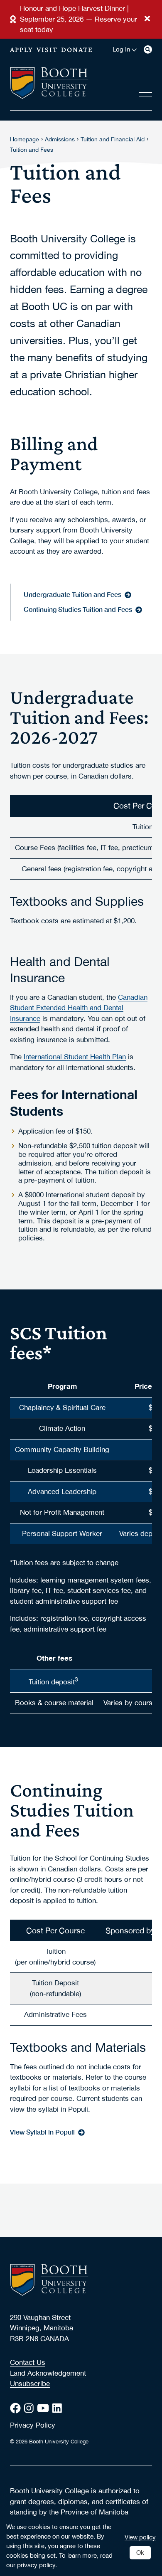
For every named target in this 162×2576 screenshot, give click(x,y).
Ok (140, 2552)
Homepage (25, 139)
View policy (140, 2537)
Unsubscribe (30, 2384)
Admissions (60, 139)
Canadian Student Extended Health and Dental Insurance (79, 1008)
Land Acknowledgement (48, 2373)
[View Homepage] (49, 84)
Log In (121, 49)
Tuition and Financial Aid (113, 139)
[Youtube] (45, 2408)
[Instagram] (31, 2408)
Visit (47, 49)
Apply (22, 49)
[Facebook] (17, 2408)
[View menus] (145, 95)
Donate (77, 49)
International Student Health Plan (75, 1057)
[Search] (148, 49)
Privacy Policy (33, 2425)
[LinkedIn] (59, 2408)
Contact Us (28, 2362)
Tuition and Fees (32, 150)
